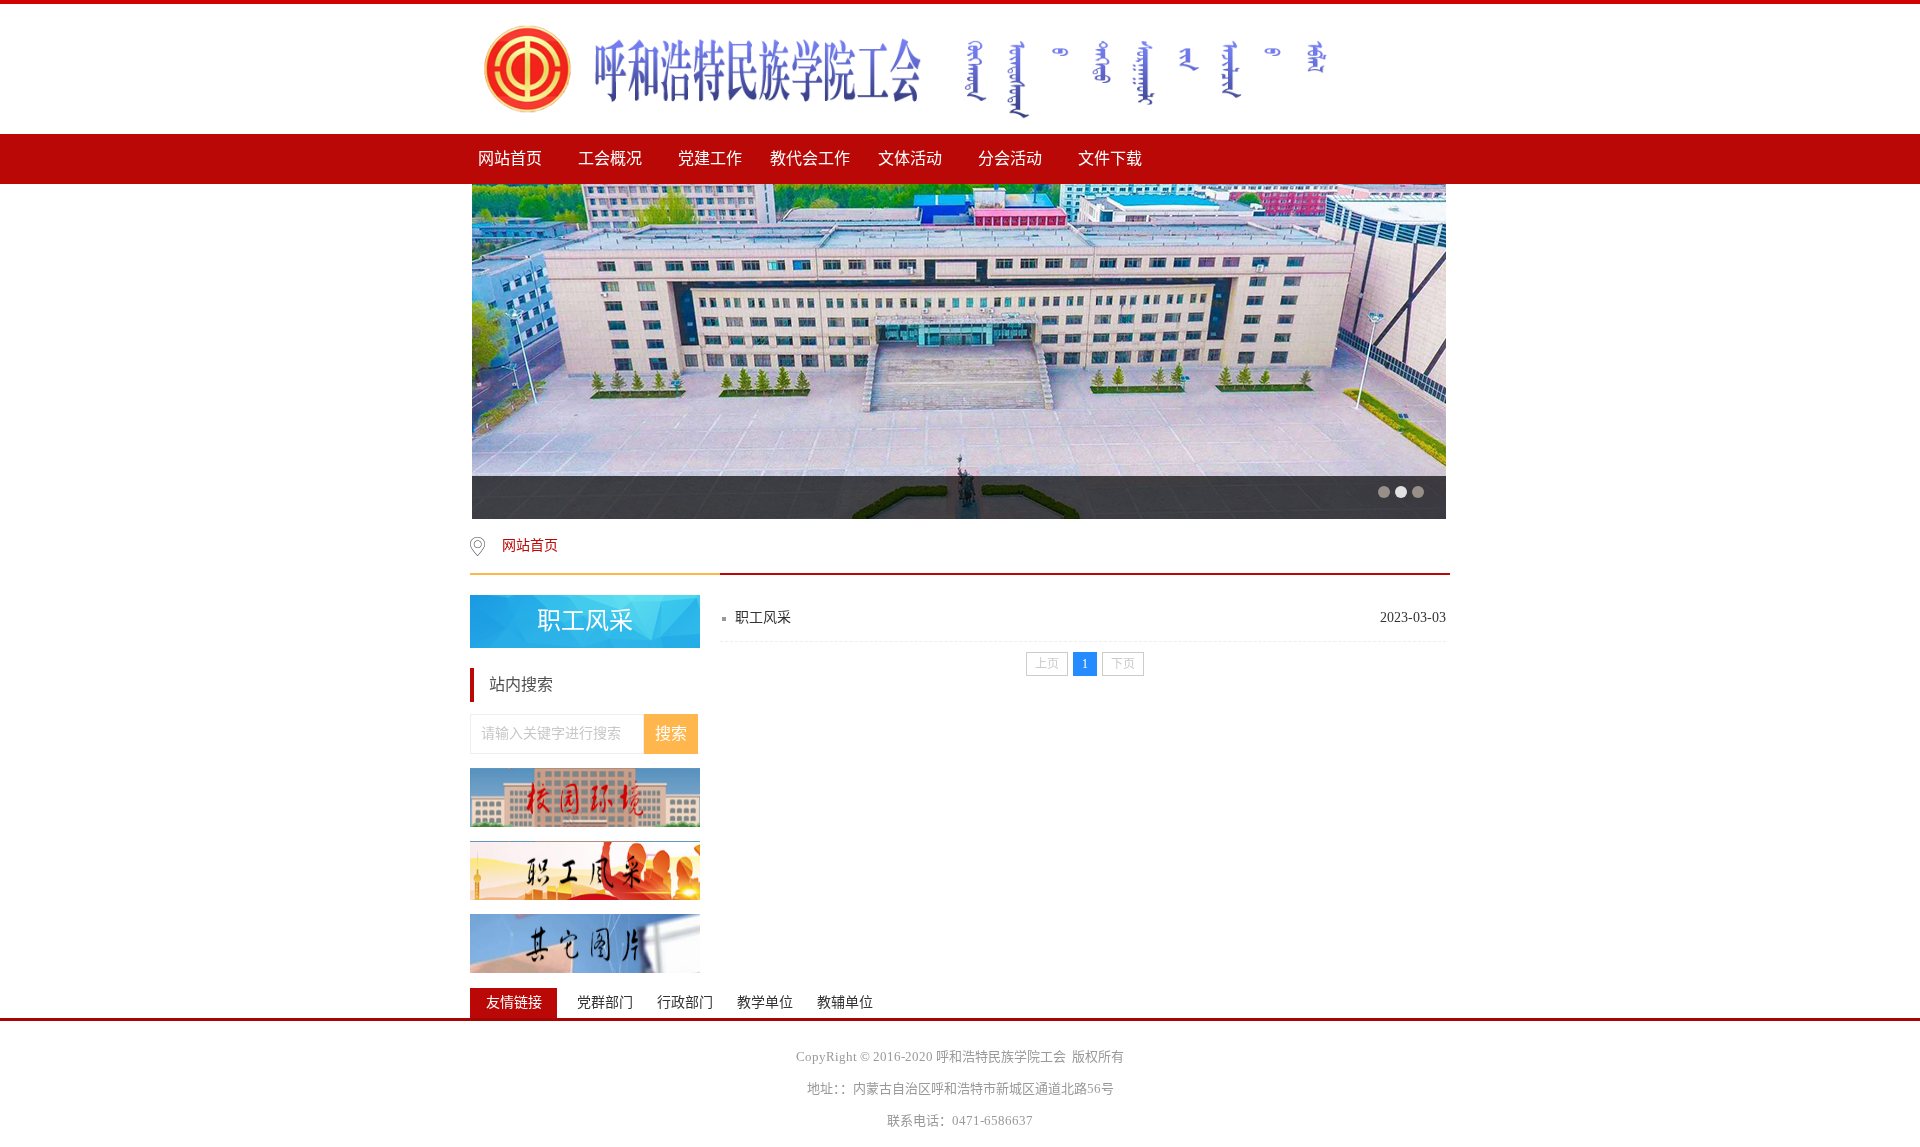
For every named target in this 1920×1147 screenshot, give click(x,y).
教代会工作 (810, 158)
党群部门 (605, 1003)
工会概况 (610, 158)
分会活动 (1010, 158)
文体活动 (910, 158)
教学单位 (765, 1003)
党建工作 (710, 158)
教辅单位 (845, 1003)
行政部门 (685, 1003)
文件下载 (1110, 158)
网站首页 (510, 158)
